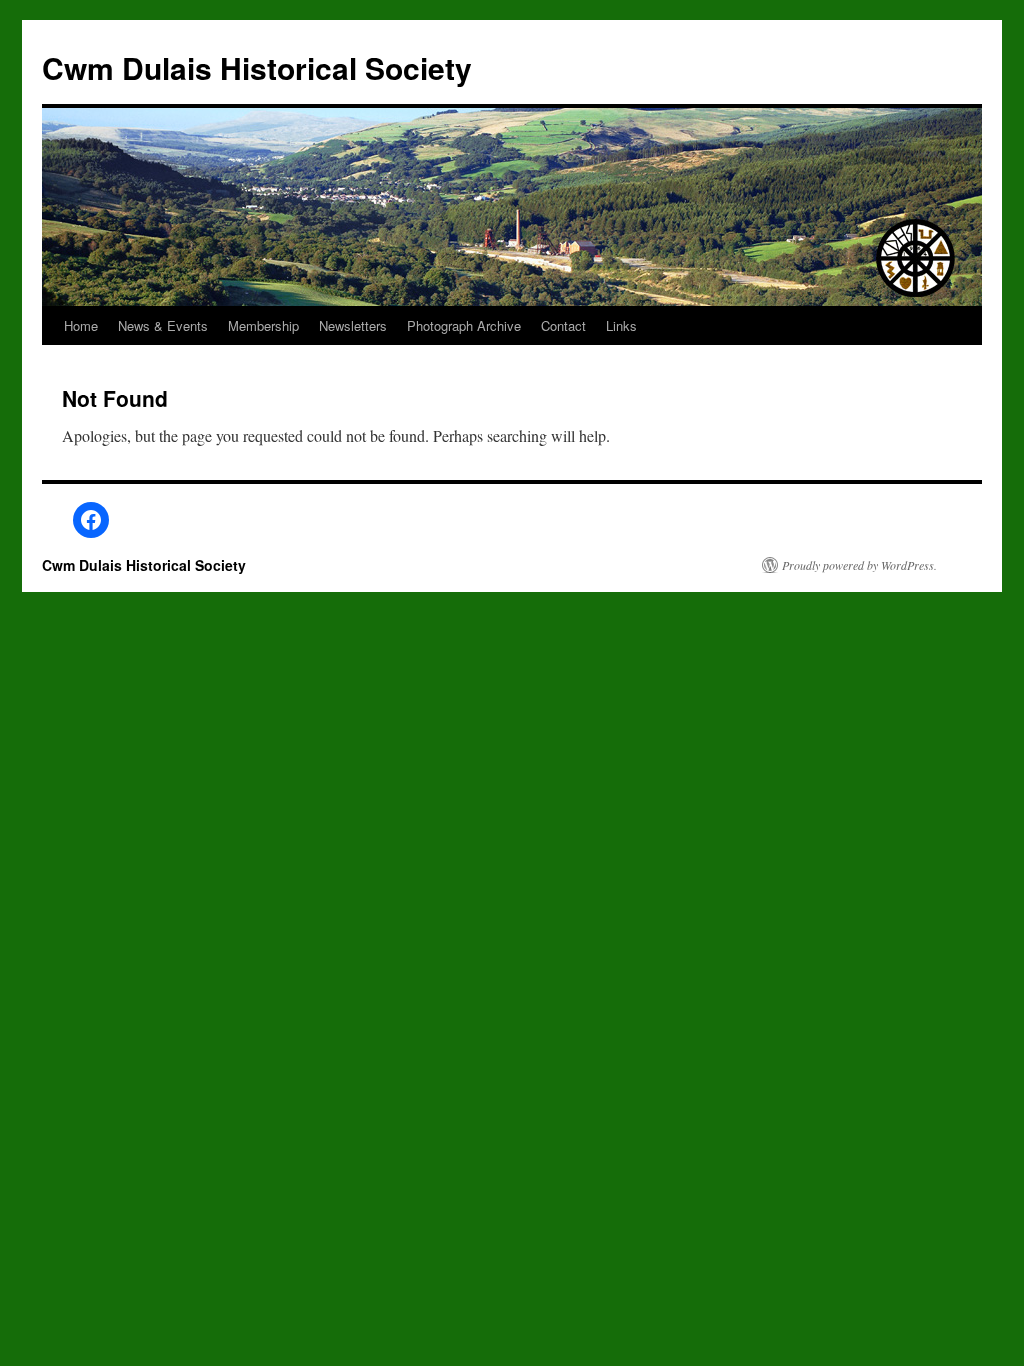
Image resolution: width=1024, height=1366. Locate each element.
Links (621, 325)
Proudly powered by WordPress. (859, 565)
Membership (263, 325)
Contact (563, 325)
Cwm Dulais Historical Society (257, 67)
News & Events (163, 325)
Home (81, 325)
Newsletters (353, 325)
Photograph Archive (464, 325)
